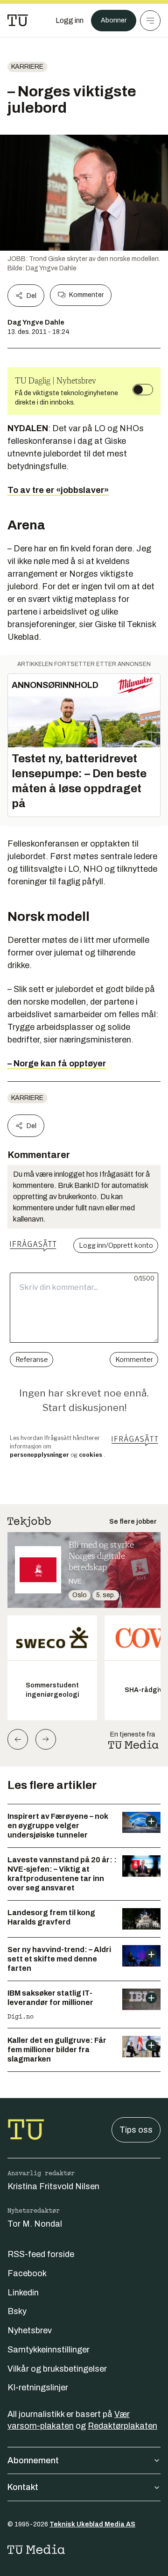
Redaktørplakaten (122, 2426)
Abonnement (33, 2460)
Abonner (114, 20)
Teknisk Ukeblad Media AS (92, 2524)
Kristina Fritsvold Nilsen (53, 2186)
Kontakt (23, 2487)
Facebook (27, 2273)
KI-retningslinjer (38, 2388)
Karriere (27, 67)
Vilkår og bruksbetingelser (57, 2369)
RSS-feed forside (41, 2254)
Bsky (17, 2311)
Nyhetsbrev (30, 2330)
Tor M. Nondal (35, 2224)
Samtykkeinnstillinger (49, 2350)
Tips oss (136, 2130)
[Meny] (150, 21)
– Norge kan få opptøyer (57, 1064)
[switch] (143, 390)
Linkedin (23, 2293)
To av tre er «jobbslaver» (58, 490)
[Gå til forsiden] (18, 21)
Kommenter (86, 295)
